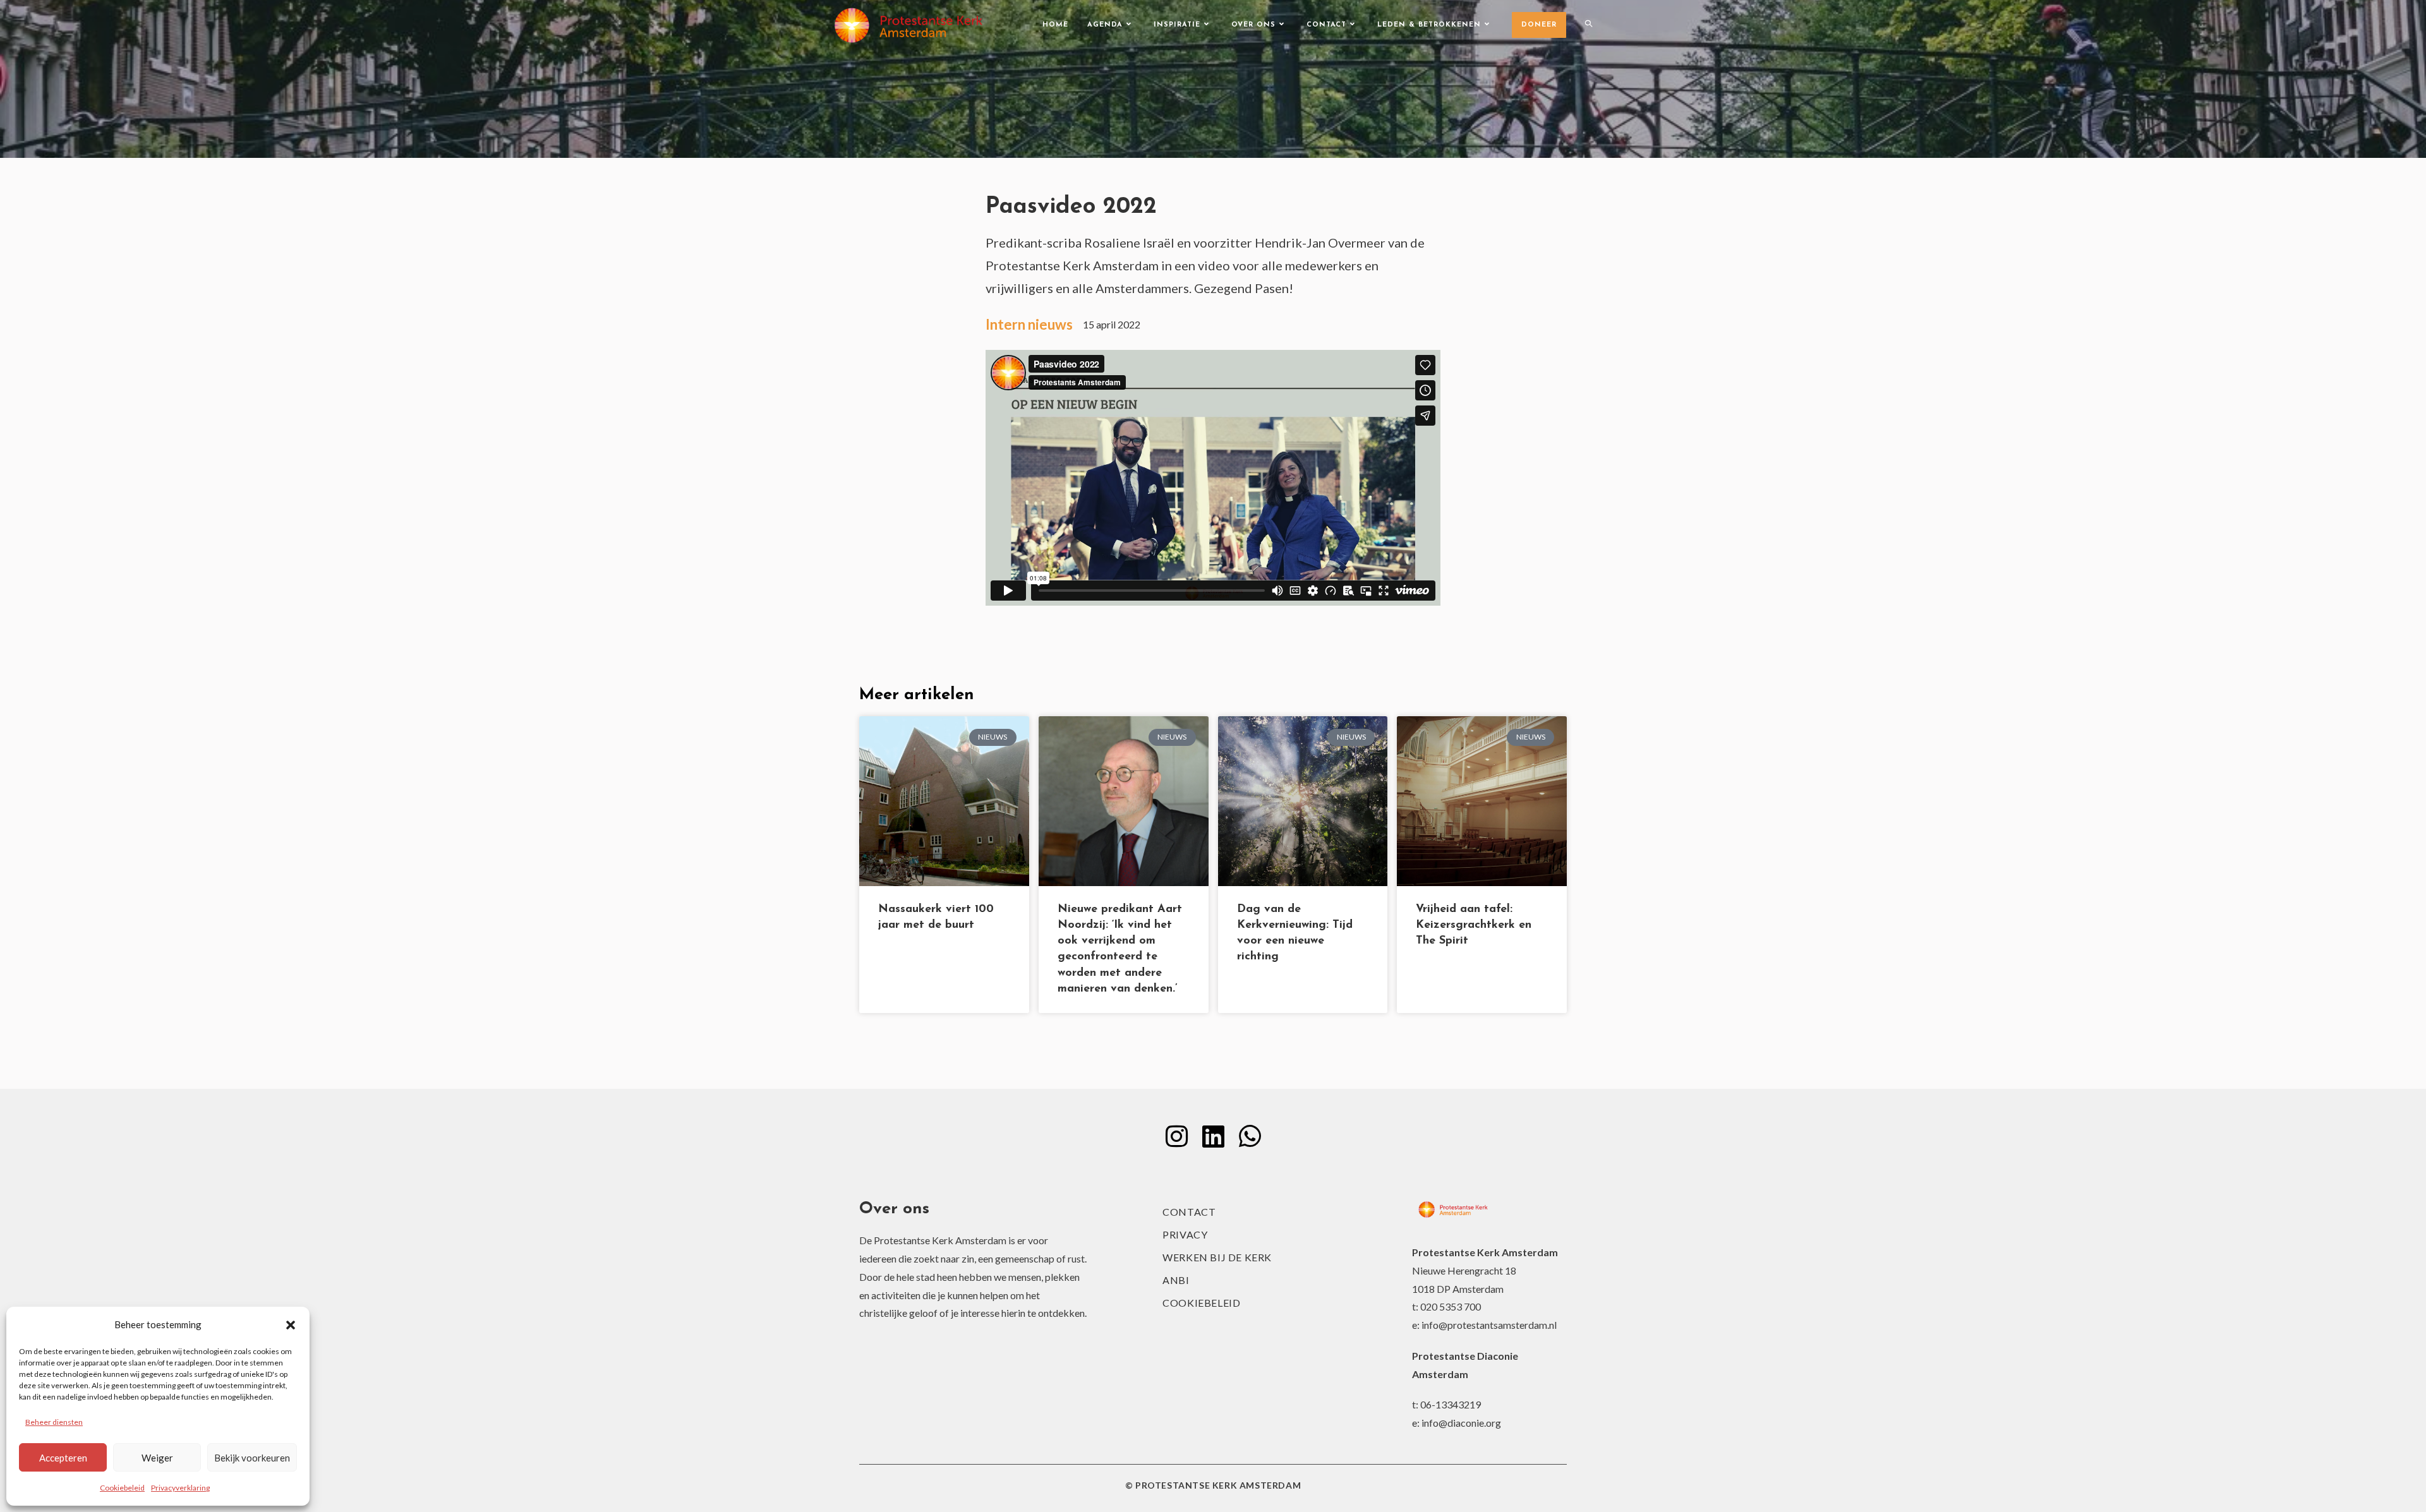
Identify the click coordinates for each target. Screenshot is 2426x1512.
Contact (1189, 1212)
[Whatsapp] (1250, 1136)
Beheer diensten (54, 1422)
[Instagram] (1176, 1136)
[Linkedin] (1213, 1136)
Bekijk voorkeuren (252, 1458)
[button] (291, 1325)
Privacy (1185, 1234)
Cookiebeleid (122, 1488)
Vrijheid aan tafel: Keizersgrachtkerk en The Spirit (1474, 925)
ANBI (1176, 1280)
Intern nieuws (1029, 324)
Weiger (157, 1458)
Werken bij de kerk (1217, 1257)
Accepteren (63, 1458)
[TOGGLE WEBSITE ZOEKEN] (1589, 25)
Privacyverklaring (180, 1488)
